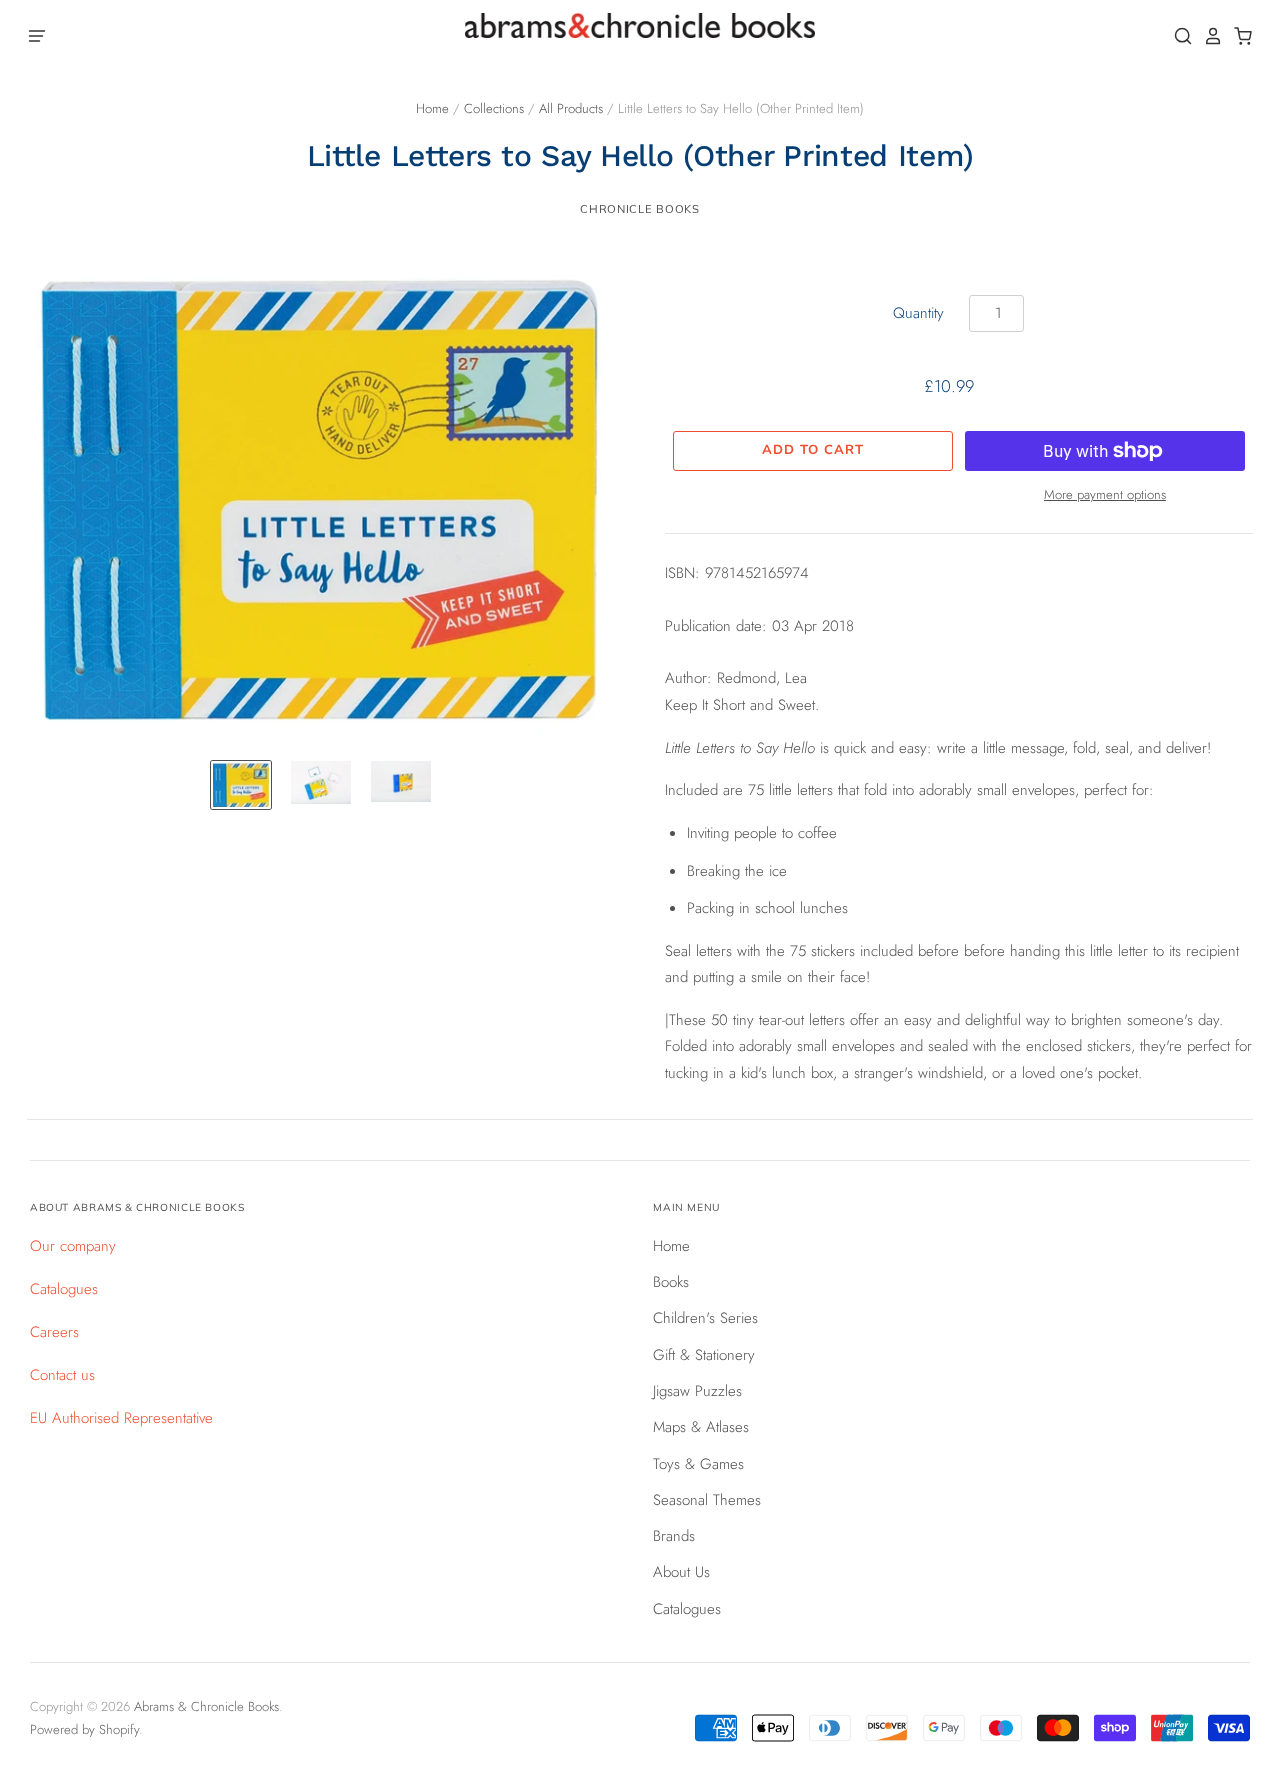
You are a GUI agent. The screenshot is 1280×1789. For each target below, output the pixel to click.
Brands (674, 1536)
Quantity (918, 313)
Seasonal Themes (707, 1500)
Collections (494, 108)
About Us (681, 1572)
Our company (73, 1246)
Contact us (62, 1375)
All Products (571, 108)
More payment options (1105, 494)
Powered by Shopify (84, 1729)
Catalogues (64, 1289)
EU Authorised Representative (121, 1418)
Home (432, 108)
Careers (54, 1332)
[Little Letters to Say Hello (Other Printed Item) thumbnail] (241, 785)
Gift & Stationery (704, 1355)
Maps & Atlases (701, 1427)
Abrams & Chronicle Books (206, 1706)
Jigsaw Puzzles (697, 1391)
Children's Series (705, 1318)
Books (671, 1282)
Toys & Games (698, 1464)
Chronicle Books (639, 209)
